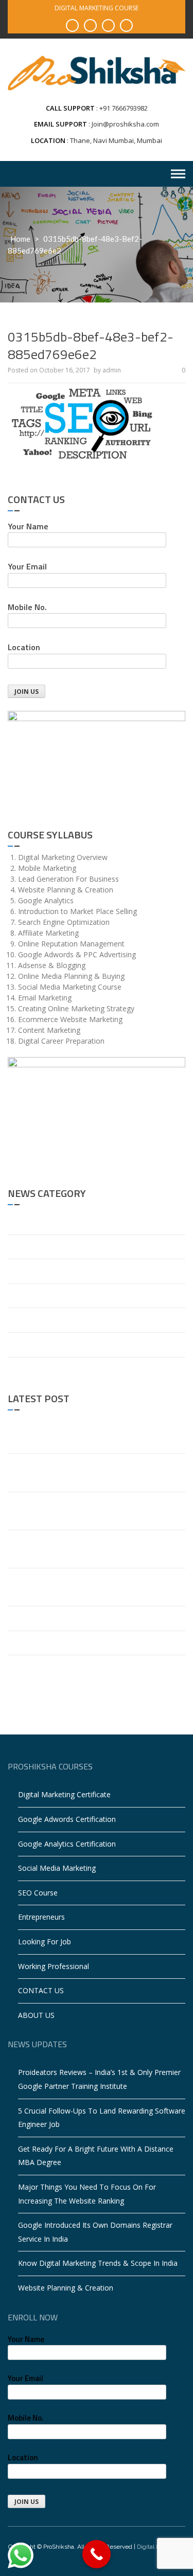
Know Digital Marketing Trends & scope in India (87, 1618)
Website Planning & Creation (55, 1643)
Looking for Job (45, 1942)
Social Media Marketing (57, 1868)
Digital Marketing (36, 1271)
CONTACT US (41, 1990)
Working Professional (54, 1966)
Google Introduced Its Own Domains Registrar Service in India (85, 1587)
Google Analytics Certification (67, 1844)
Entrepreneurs (41, 1917)
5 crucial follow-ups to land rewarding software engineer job (91, 1472)
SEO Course (38, 1893)
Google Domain (34, 1295)
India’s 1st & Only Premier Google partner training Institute (92, 1674)
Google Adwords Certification (67, 1819)
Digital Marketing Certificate (64, 1794)
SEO (15, 1344)
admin (112, 370)
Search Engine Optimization (54, 1320)
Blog (15, 1222)
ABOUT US (36, 2015)
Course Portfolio (35, 1247)
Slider (17, 1369)
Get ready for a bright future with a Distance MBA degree (95, 1511)
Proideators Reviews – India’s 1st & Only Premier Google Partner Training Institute (89, 1434)
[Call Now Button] (97, 2554)
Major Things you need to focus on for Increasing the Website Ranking (95, 1549)
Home (20, 239)
